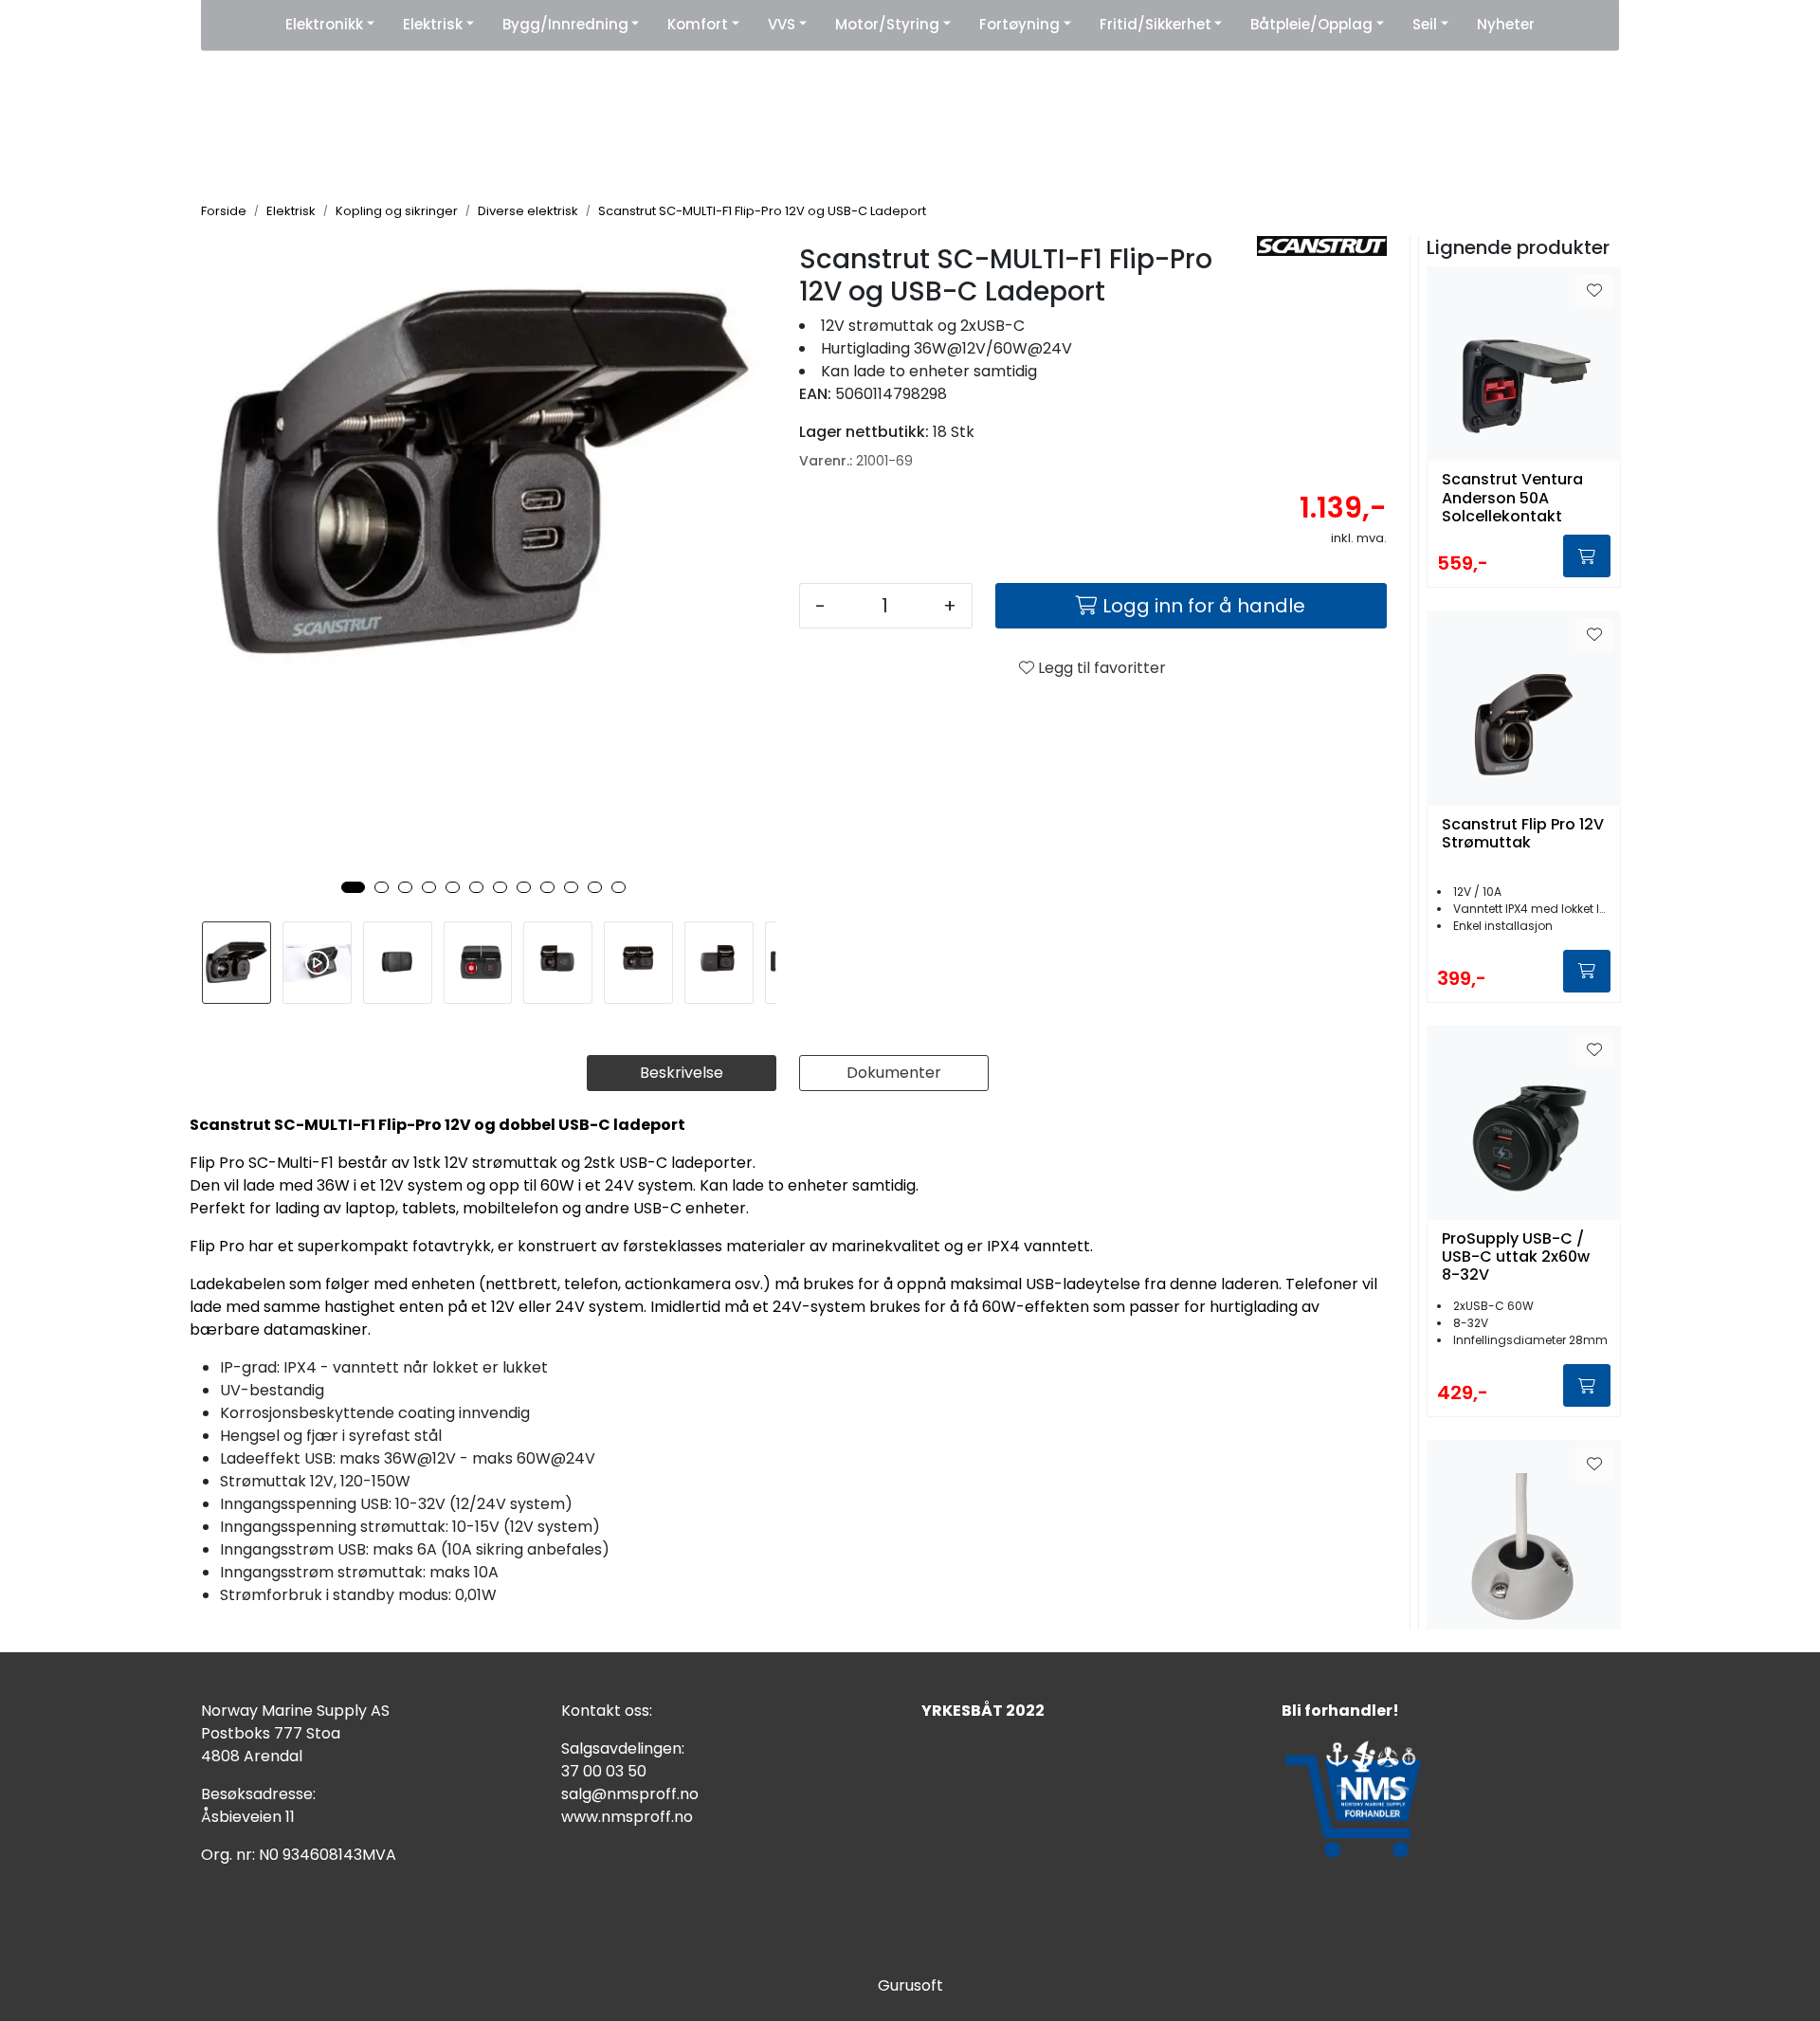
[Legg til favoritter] (1594, 291)
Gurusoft (910, 1985)
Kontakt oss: (607, 1711)
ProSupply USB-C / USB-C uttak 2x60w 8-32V (1516, 1257)
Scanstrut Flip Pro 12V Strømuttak (1523, 834)
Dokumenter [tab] (894, 1073)
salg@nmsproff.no (630, 1794)
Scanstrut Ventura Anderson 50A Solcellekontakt (1512, 498)
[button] (353, 887)
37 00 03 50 (604, 1771)
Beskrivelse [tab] (682, 1073)
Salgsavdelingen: (623, 1748)
